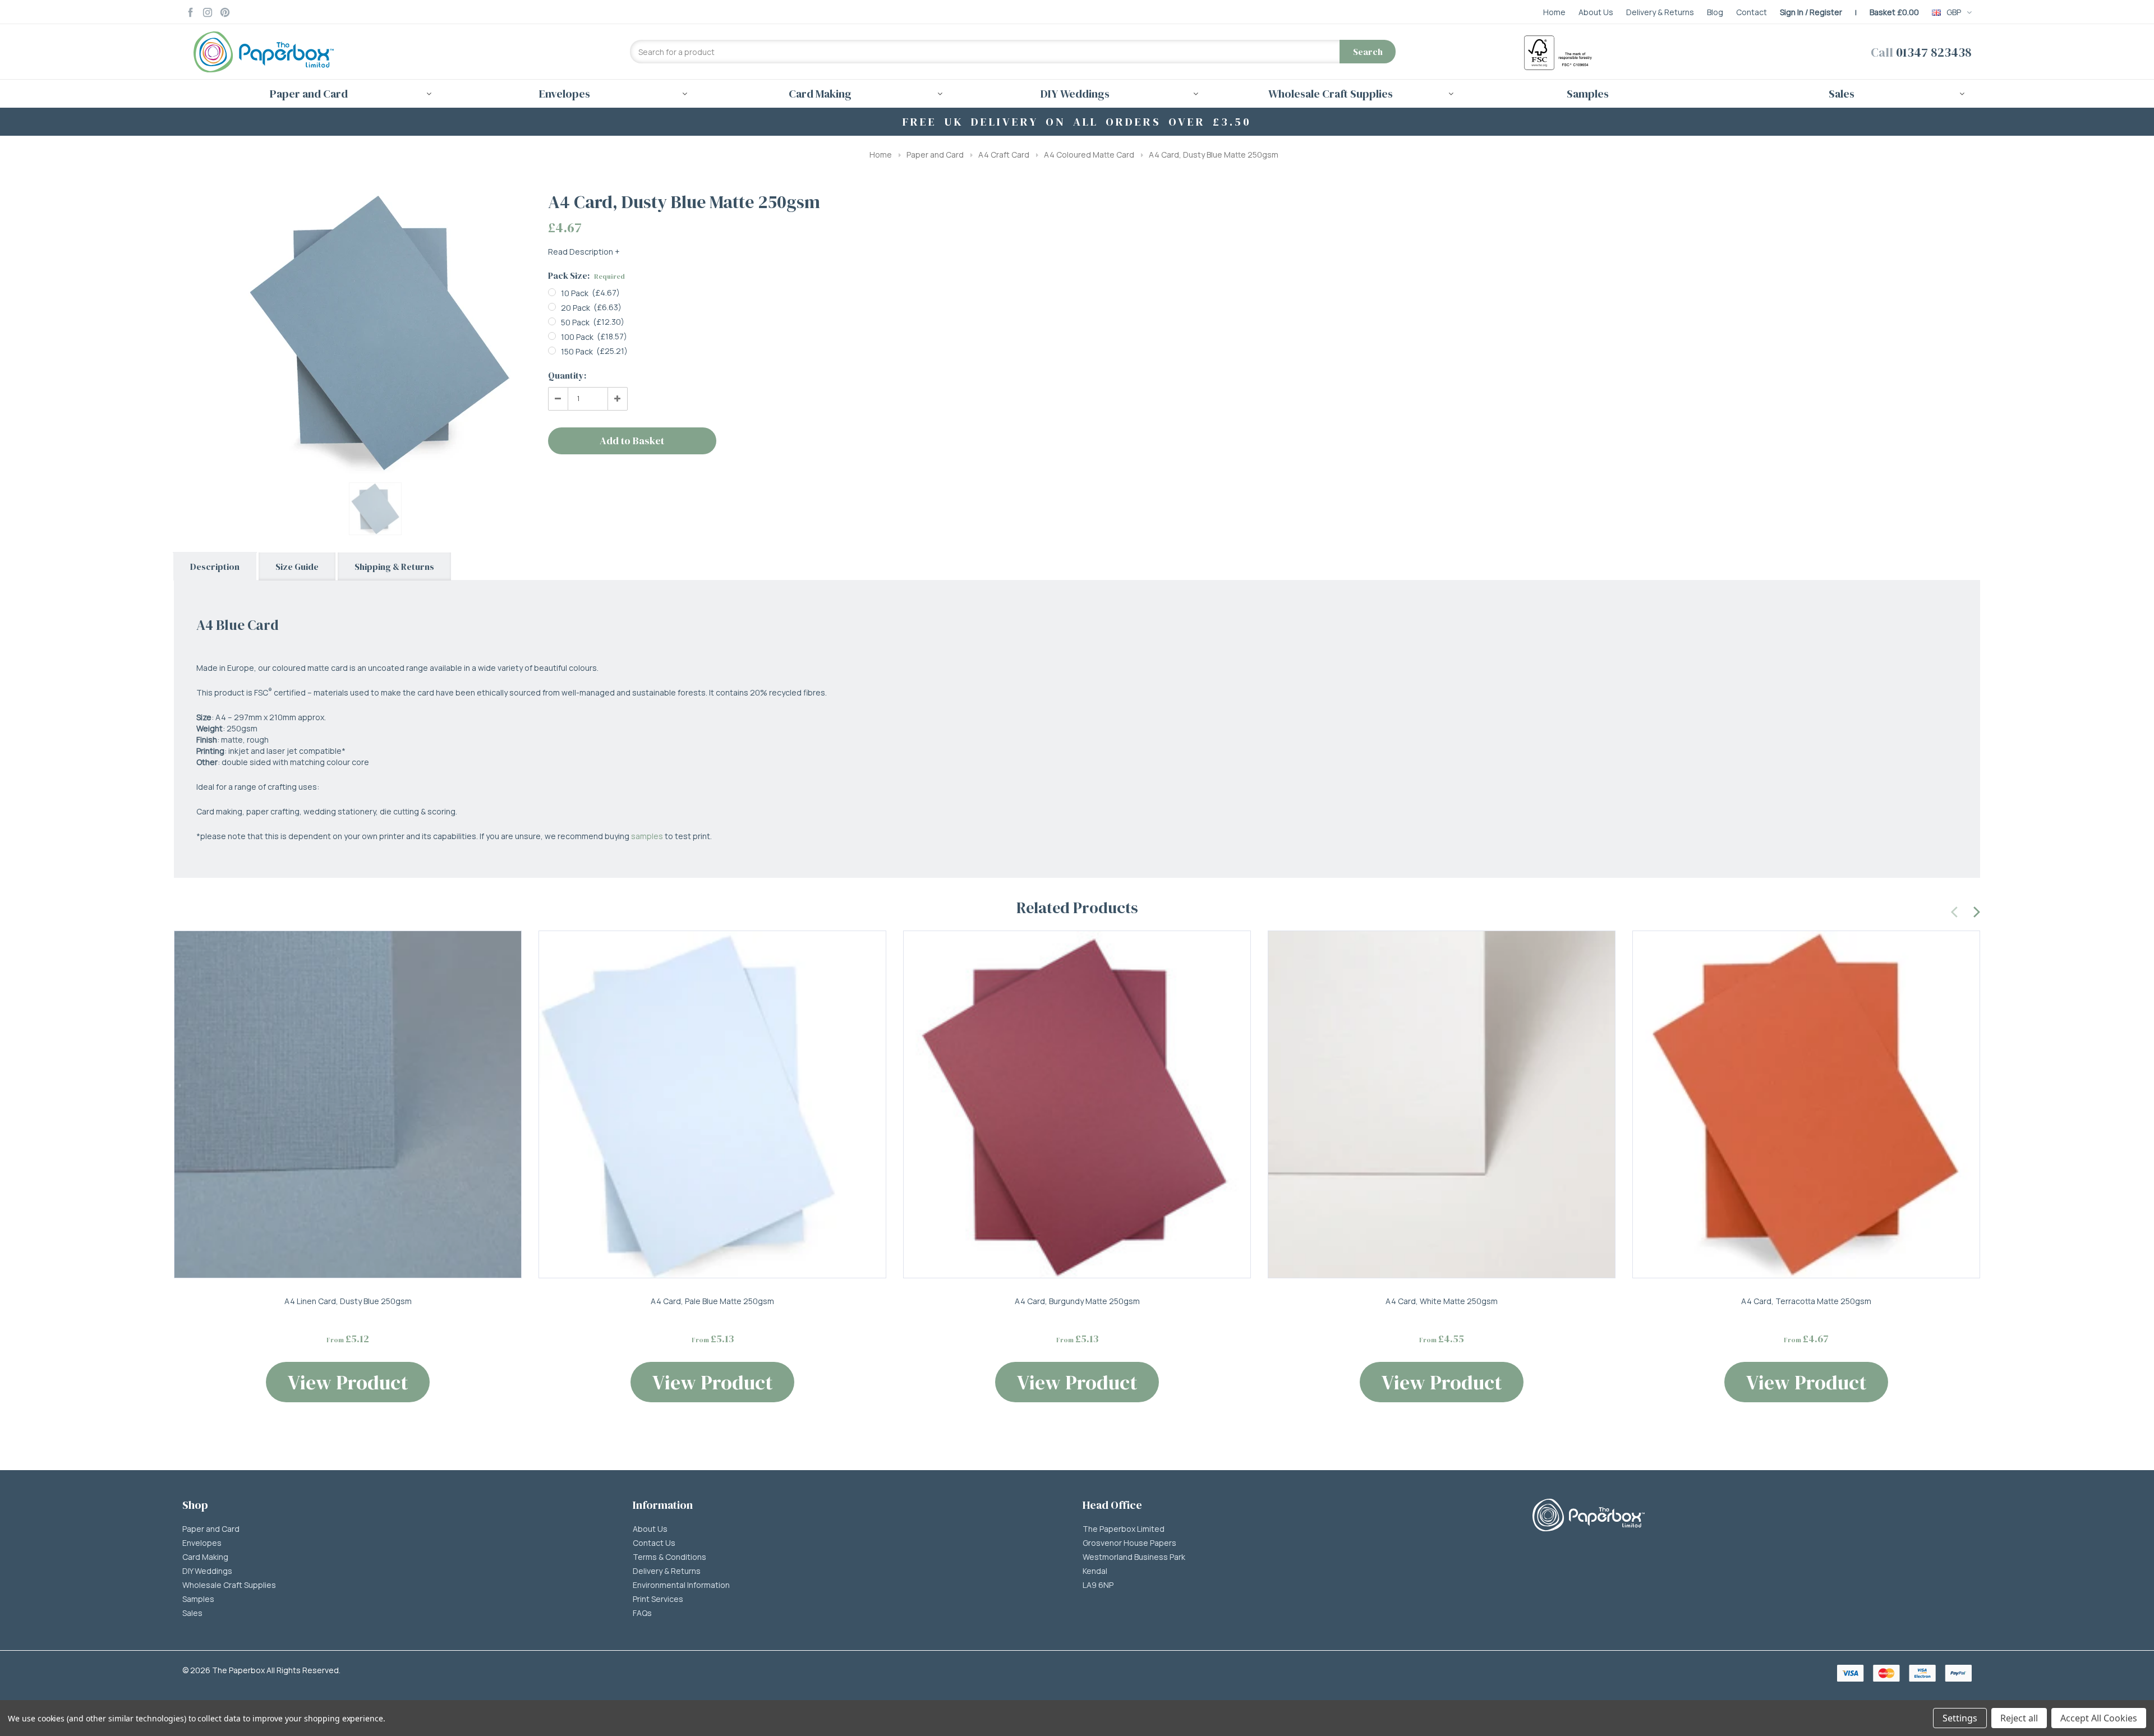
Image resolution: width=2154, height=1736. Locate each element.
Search (1368, 52)
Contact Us (654, 1543)
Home (881, 155)
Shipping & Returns (394, 567)
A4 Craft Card (1004, 155)
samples (647, 836)
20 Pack (576, 308)
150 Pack (577, 351)
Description (215, 567)
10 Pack (575, 293)
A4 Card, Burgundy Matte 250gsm (1077, 1301)
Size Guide (297, 567)
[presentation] (1955, 910)
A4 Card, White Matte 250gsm (1442, 1301)
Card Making (205, 1557)
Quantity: (567, 375)
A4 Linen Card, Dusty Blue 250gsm (348, 1301)
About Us (650, 1529)
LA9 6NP (1098, 1585)
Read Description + (584, 252)
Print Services (658, 1599)
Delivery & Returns (667, 1571)
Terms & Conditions (669, 1557)
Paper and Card (935, 155)
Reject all (2019, 1718)
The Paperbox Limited (1124, 1529)
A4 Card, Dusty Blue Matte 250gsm (1214, 155)
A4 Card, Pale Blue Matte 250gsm (712, 1301)
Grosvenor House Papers (1129, 1543)
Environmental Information (681, 1585)
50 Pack (575, 322)
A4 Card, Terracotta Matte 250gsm (1806, 1301)
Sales (192, 1613)
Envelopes (202, 1543)
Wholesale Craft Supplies (229, 1585)
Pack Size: (586, 275)
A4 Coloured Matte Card (1089, 155)
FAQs (642, 1613)
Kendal (1095, 1571)
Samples (1588, 94)
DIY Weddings (207, 1571)
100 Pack (577, 337)
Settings (1960, 1718)
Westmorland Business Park (1134, 1557)
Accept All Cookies (2099, 1718)
